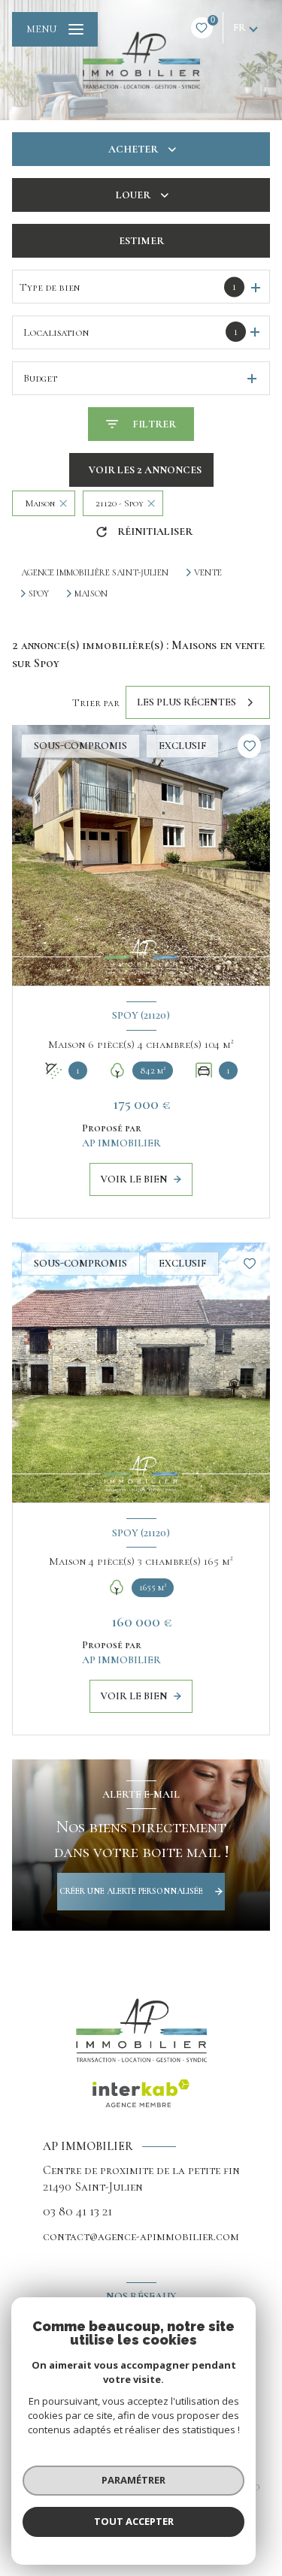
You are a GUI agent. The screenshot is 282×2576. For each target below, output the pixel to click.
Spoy (39, 593)
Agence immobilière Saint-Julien (95, 572)
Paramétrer (133, 2480)
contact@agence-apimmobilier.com (141, 2236)
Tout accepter (134, 2521)
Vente (208, 572)
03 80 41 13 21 (77, 2211)
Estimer (141, 241)
